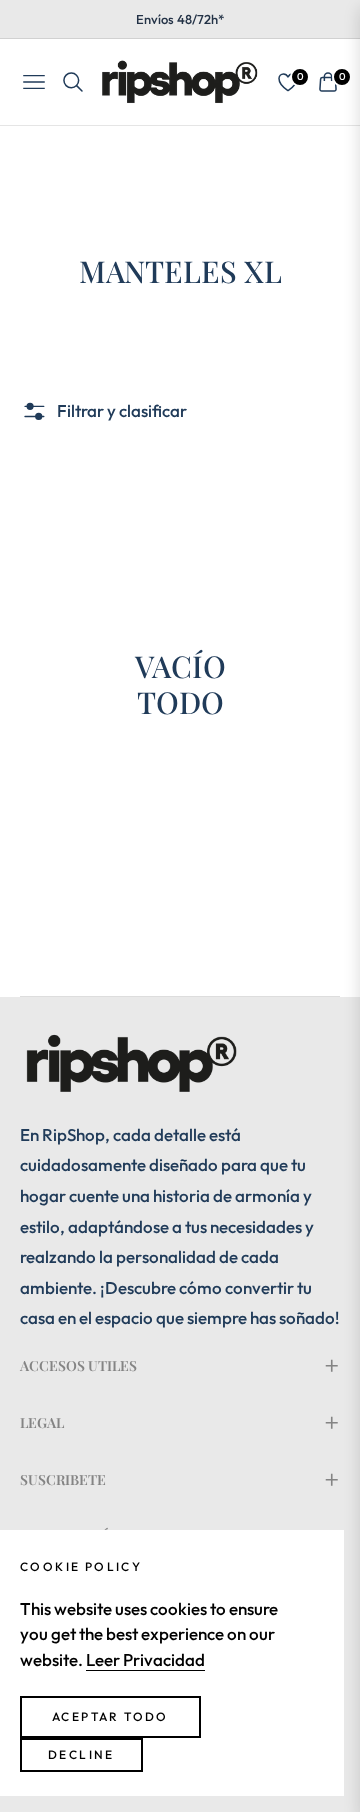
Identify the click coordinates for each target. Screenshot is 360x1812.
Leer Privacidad (145, 1659)
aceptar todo (110, 1716)
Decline (81, 1754)
